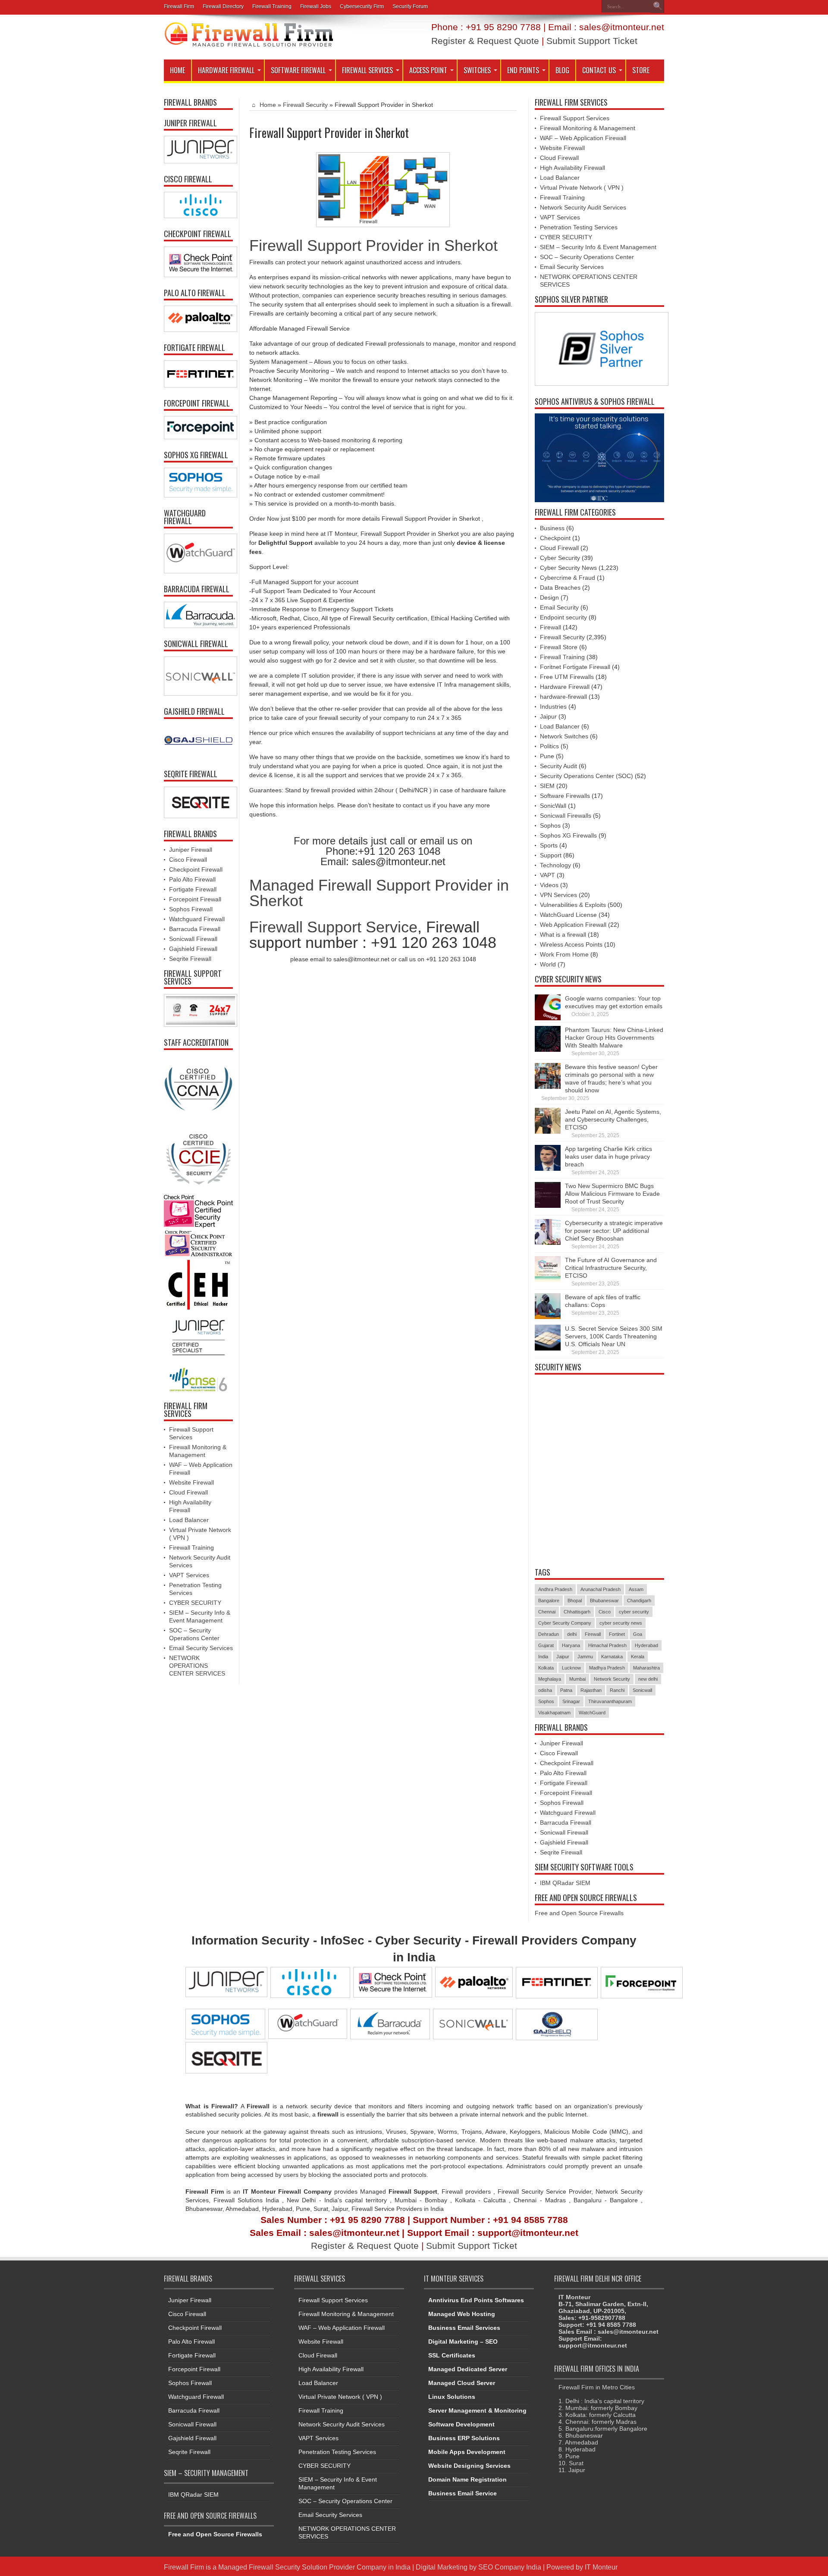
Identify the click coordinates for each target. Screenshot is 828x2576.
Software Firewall (298, 70)
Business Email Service (463, 2493)
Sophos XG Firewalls (568, 835)
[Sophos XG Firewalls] (198, 483)
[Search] (658, 6)
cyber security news (621, 1623)
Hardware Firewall (226, 70)
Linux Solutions (452, 2397)
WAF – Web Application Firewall (583, 138)
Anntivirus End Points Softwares (476, 2300)
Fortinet (617, 1634)
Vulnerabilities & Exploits (573, 905)
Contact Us (599, 70)
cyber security (634, 1612)
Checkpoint (555, 538)
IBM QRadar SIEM (565, 1883)
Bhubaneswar (604, 1601)
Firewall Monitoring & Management (588, 128)
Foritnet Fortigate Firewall (575, 667)
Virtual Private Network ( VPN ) (582, 188)
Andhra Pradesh (555, 1589)
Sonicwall (642, 1690)
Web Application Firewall (573, 925)
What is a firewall (563, 935)
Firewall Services (367, 70)
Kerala (638, 1657)
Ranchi (617, 1690)
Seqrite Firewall (190, 959)
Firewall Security (305, 105)
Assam (636, 1589)
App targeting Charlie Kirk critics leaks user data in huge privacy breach (608, 1157)
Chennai (547, 1612)
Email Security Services (201, 1648)
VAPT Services (189, 1575)
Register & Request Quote (485, 41)
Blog (562, 70)
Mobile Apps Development (467, 2452)
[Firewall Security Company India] (249, 44)
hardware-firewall (563, 697)
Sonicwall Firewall (193, 939)
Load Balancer (189, 1520)
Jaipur (548, 716)
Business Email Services (464, 2328)
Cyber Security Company (565, 1623)
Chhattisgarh (577, 1612)
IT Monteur (601, 2567)
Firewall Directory (223, 6)
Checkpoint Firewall (196, 869)
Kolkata (546, 1668)
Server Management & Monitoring (477, 2410)
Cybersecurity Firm (362, 6)
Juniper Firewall (191, 850)
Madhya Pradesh (607, 1668)
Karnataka (612, 1657)
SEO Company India (510, 2567)
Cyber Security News (568, 568)
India (543, 1657)
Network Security (612, 1679)
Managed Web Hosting (462, 2314)
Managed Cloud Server (462, 2383)
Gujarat (546, 1645)
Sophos (550, 825)
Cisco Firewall (188, 860)
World (548, 964)
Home (177, 70)
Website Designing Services (469, 2466)
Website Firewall (191, 1482)
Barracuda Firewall (195, 929)
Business (552, 528)
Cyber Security (560, 558)
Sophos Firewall (191, 909)
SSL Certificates (452, 2355)
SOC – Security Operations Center (587, 257)
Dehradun (549, 1634)
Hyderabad (646, 1645)
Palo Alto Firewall (192, 879)
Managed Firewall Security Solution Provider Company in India (314, 2567)
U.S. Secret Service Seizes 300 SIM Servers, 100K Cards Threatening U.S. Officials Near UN (614, 1336)
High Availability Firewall (572, 168)
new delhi (648, 1679)
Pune (547, 756)
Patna (566, 1690)
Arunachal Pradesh (601, 1589)
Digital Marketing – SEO (463, 2342)
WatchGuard (592, 1713)
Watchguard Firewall (197, 919)
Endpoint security (563, 617)
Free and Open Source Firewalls (579, 1913)
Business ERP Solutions (464, 2438)
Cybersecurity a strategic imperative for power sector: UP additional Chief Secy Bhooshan (614, 1231)
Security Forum (410, 6)
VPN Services (558, 895)
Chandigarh (639, 1601)
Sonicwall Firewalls (566, 816)
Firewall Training (272, 6)
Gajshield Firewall (193, 949)
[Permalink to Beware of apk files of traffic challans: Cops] (548, 1317)
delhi (572, 1634)
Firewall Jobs (316, 6)
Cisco (605, 1612)
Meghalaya (550, 1679)
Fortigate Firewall (193, 889)
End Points (523, 70)
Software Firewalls (565, 796)
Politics (549, 746)
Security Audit (558, 766)
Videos (549, 885)
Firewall (550, 627)
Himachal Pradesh (607, 1645)
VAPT (547, 875)
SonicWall (553, 806)
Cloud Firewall (188, 1492)
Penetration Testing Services (579, 227)
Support (551, 855)
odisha (545, 1690)
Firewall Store (559, 647)
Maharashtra (646, 1668)
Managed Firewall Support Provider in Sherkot (379, 893)
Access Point (428, 70)
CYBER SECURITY (195, 1603)
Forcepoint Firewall (195, 899)
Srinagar (571, 1701)
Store (641, 70)
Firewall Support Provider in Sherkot (373, 245)
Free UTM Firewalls (567, 677)
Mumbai (577, 1679)
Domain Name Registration (467, 2479)
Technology (555, 865)
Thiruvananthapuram (610, 1701)
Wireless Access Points (571, 944)
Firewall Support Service (333, 927)
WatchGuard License (568, 915)
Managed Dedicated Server (468, 2369)
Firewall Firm (179, 6)
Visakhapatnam (554, 1713)
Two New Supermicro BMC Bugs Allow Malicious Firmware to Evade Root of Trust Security (612, 1194)
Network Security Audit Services (583, 207)
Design (549, 597)
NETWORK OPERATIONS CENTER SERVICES (197, 1666)
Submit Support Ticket (592, 41)
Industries (553, 707)
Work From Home (564, 954)
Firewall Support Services (575, 118)
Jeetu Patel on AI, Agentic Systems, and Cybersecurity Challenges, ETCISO (613, 1119)
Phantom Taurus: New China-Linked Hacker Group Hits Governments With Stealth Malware (614, 1038)
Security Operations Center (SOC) (586, 776)
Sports (549, 845)
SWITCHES (477, 70)
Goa (638, 1634)
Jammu (585, 1657)
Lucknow (571, 1668)
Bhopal (575, 1601)
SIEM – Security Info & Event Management (598, 247)
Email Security (559, 607)
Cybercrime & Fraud (568, 578)
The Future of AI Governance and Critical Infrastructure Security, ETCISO (611, 1268)
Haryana (571, 1645)
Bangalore (549, 1601)
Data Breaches (560, 588)
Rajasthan (591, 1690)
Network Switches (564, 736)
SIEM (547, 786)
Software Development (461, 2424)
